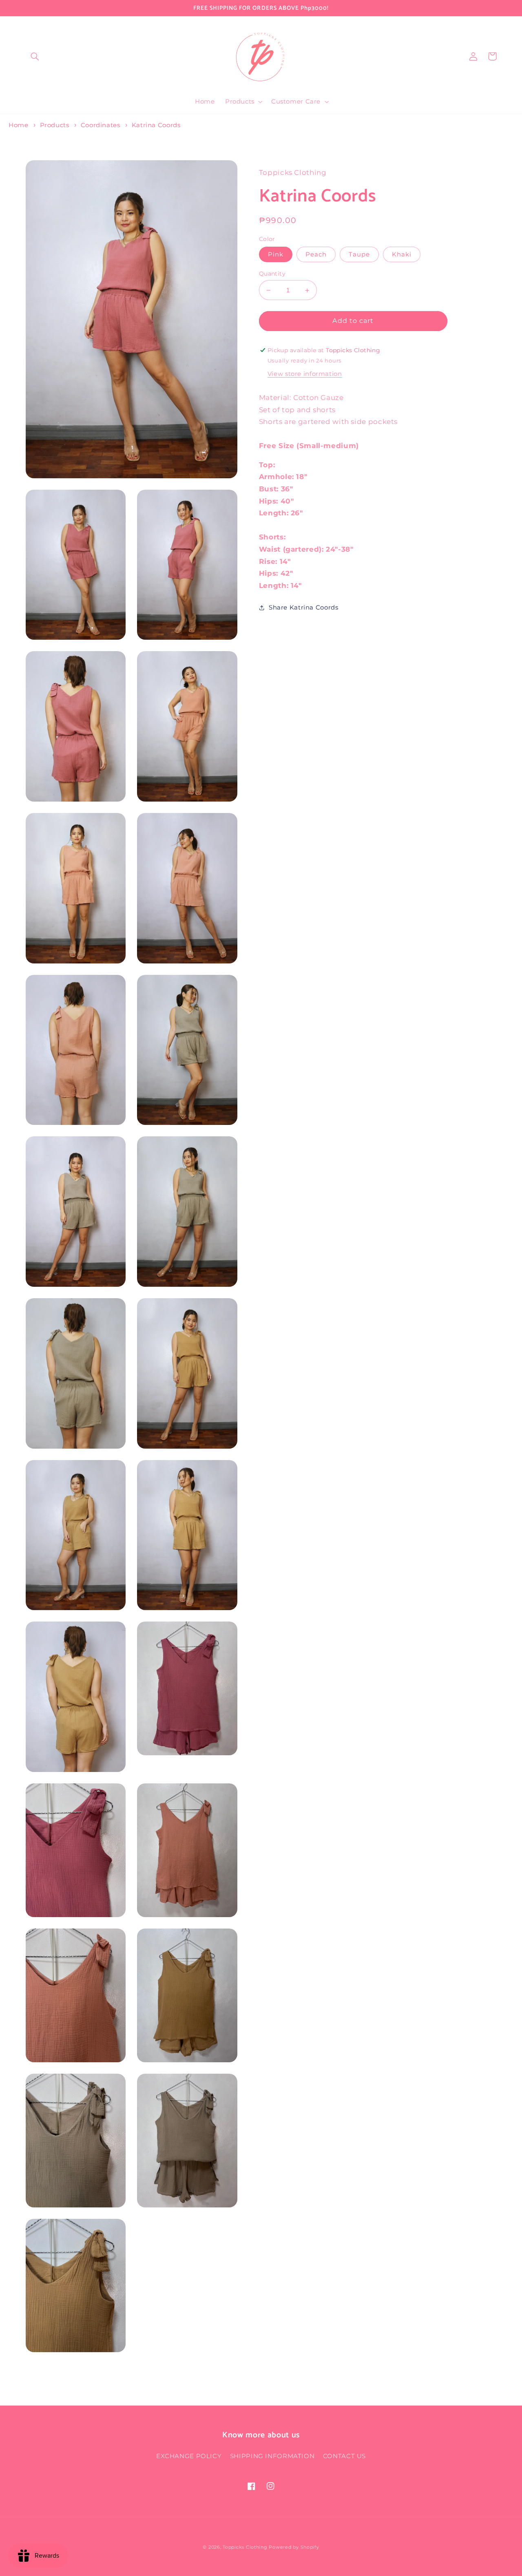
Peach (316, 254)
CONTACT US (344, 2456)
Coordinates (101, 125)
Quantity (272, 274)
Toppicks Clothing (245, 2547)
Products (55, 125)
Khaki (402, 254)
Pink (276, 254)
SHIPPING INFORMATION (272, 2456)
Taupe (359, 254)
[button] (35, 56)
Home (19, 125)
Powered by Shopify (294, 2547)
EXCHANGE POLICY (189, 2456)
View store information (305, 374)
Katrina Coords (156, 125)
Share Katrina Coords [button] (304, 608)
